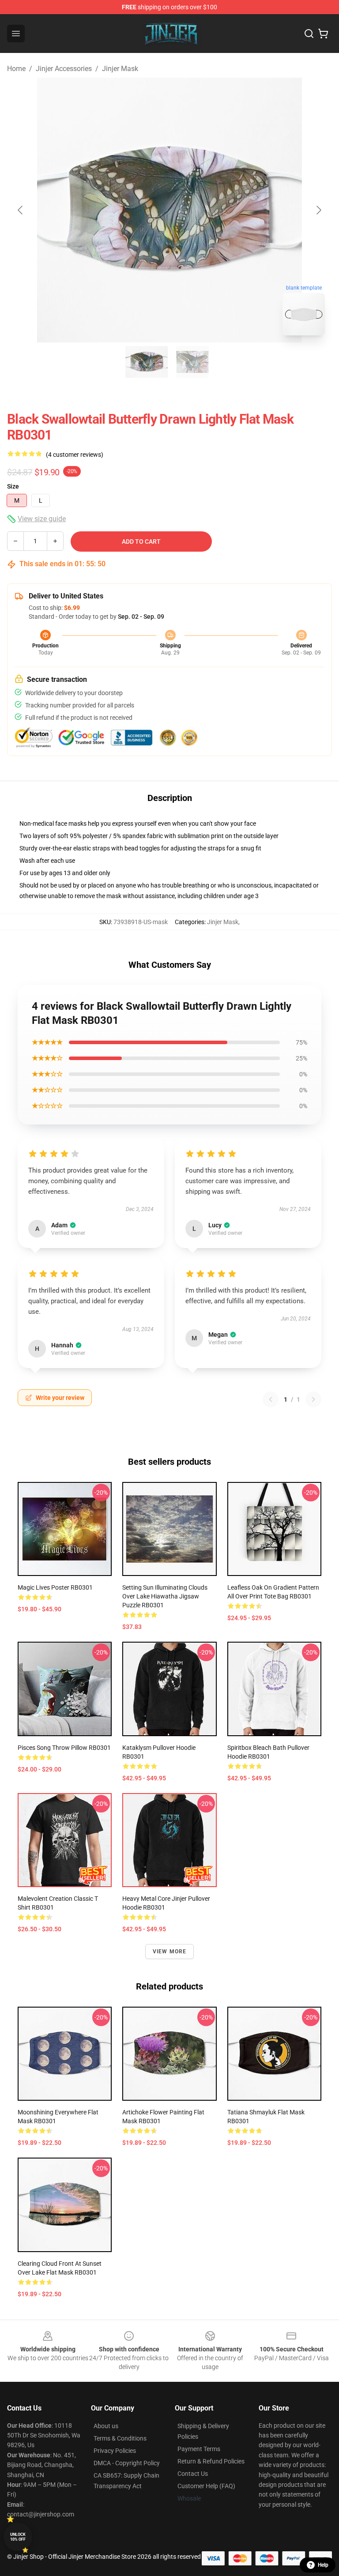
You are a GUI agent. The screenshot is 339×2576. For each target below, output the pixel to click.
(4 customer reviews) (75, 455)
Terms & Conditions (120, 2438)
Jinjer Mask (120, 69)
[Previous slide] (21, 210)
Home (16, 69)
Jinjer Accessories (64, 69)
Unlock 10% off (18, 2537)
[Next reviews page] (313, 1399)
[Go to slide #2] (192, 362)
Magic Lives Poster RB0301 (55, 1587)
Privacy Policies (115, 2451)
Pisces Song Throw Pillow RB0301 (64, 1748)
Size (13, 486)
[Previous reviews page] (271, 1399)
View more (170, 1952)
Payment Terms (199, 2449)
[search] (309, 34)
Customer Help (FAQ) (206, 2486)
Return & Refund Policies (211, 2461)
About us (106, 2426)
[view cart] (323, 34)
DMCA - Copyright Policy (127, 2463)
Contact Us (193, 2474)
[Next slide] (318, 210)
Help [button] (323, 2565)
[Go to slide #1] (147, 362)
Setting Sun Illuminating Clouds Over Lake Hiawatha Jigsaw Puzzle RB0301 (165, 1596)
